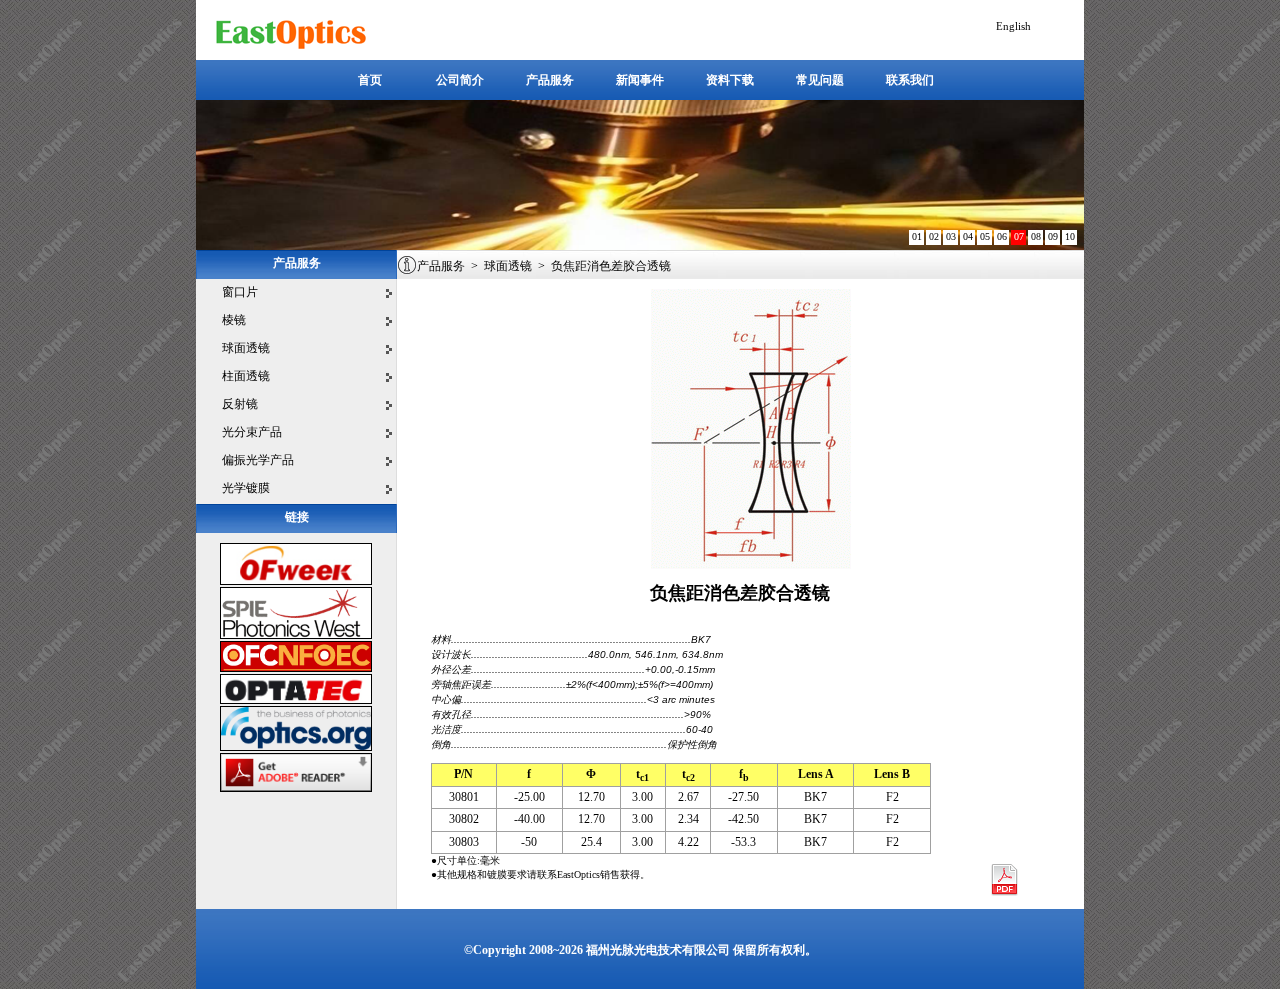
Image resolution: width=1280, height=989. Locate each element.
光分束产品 (252, 432)
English (1013, 26)
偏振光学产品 (258, 460)
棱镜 (234, 320)
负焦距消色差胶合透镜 (611, 266)
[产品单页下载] (1004, 892)
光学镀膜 (246, 488)
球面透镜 (246, 348)
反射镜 (240, 404)
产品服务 (441, 266)
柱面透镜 (246, 376)
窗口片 (240, 292)
